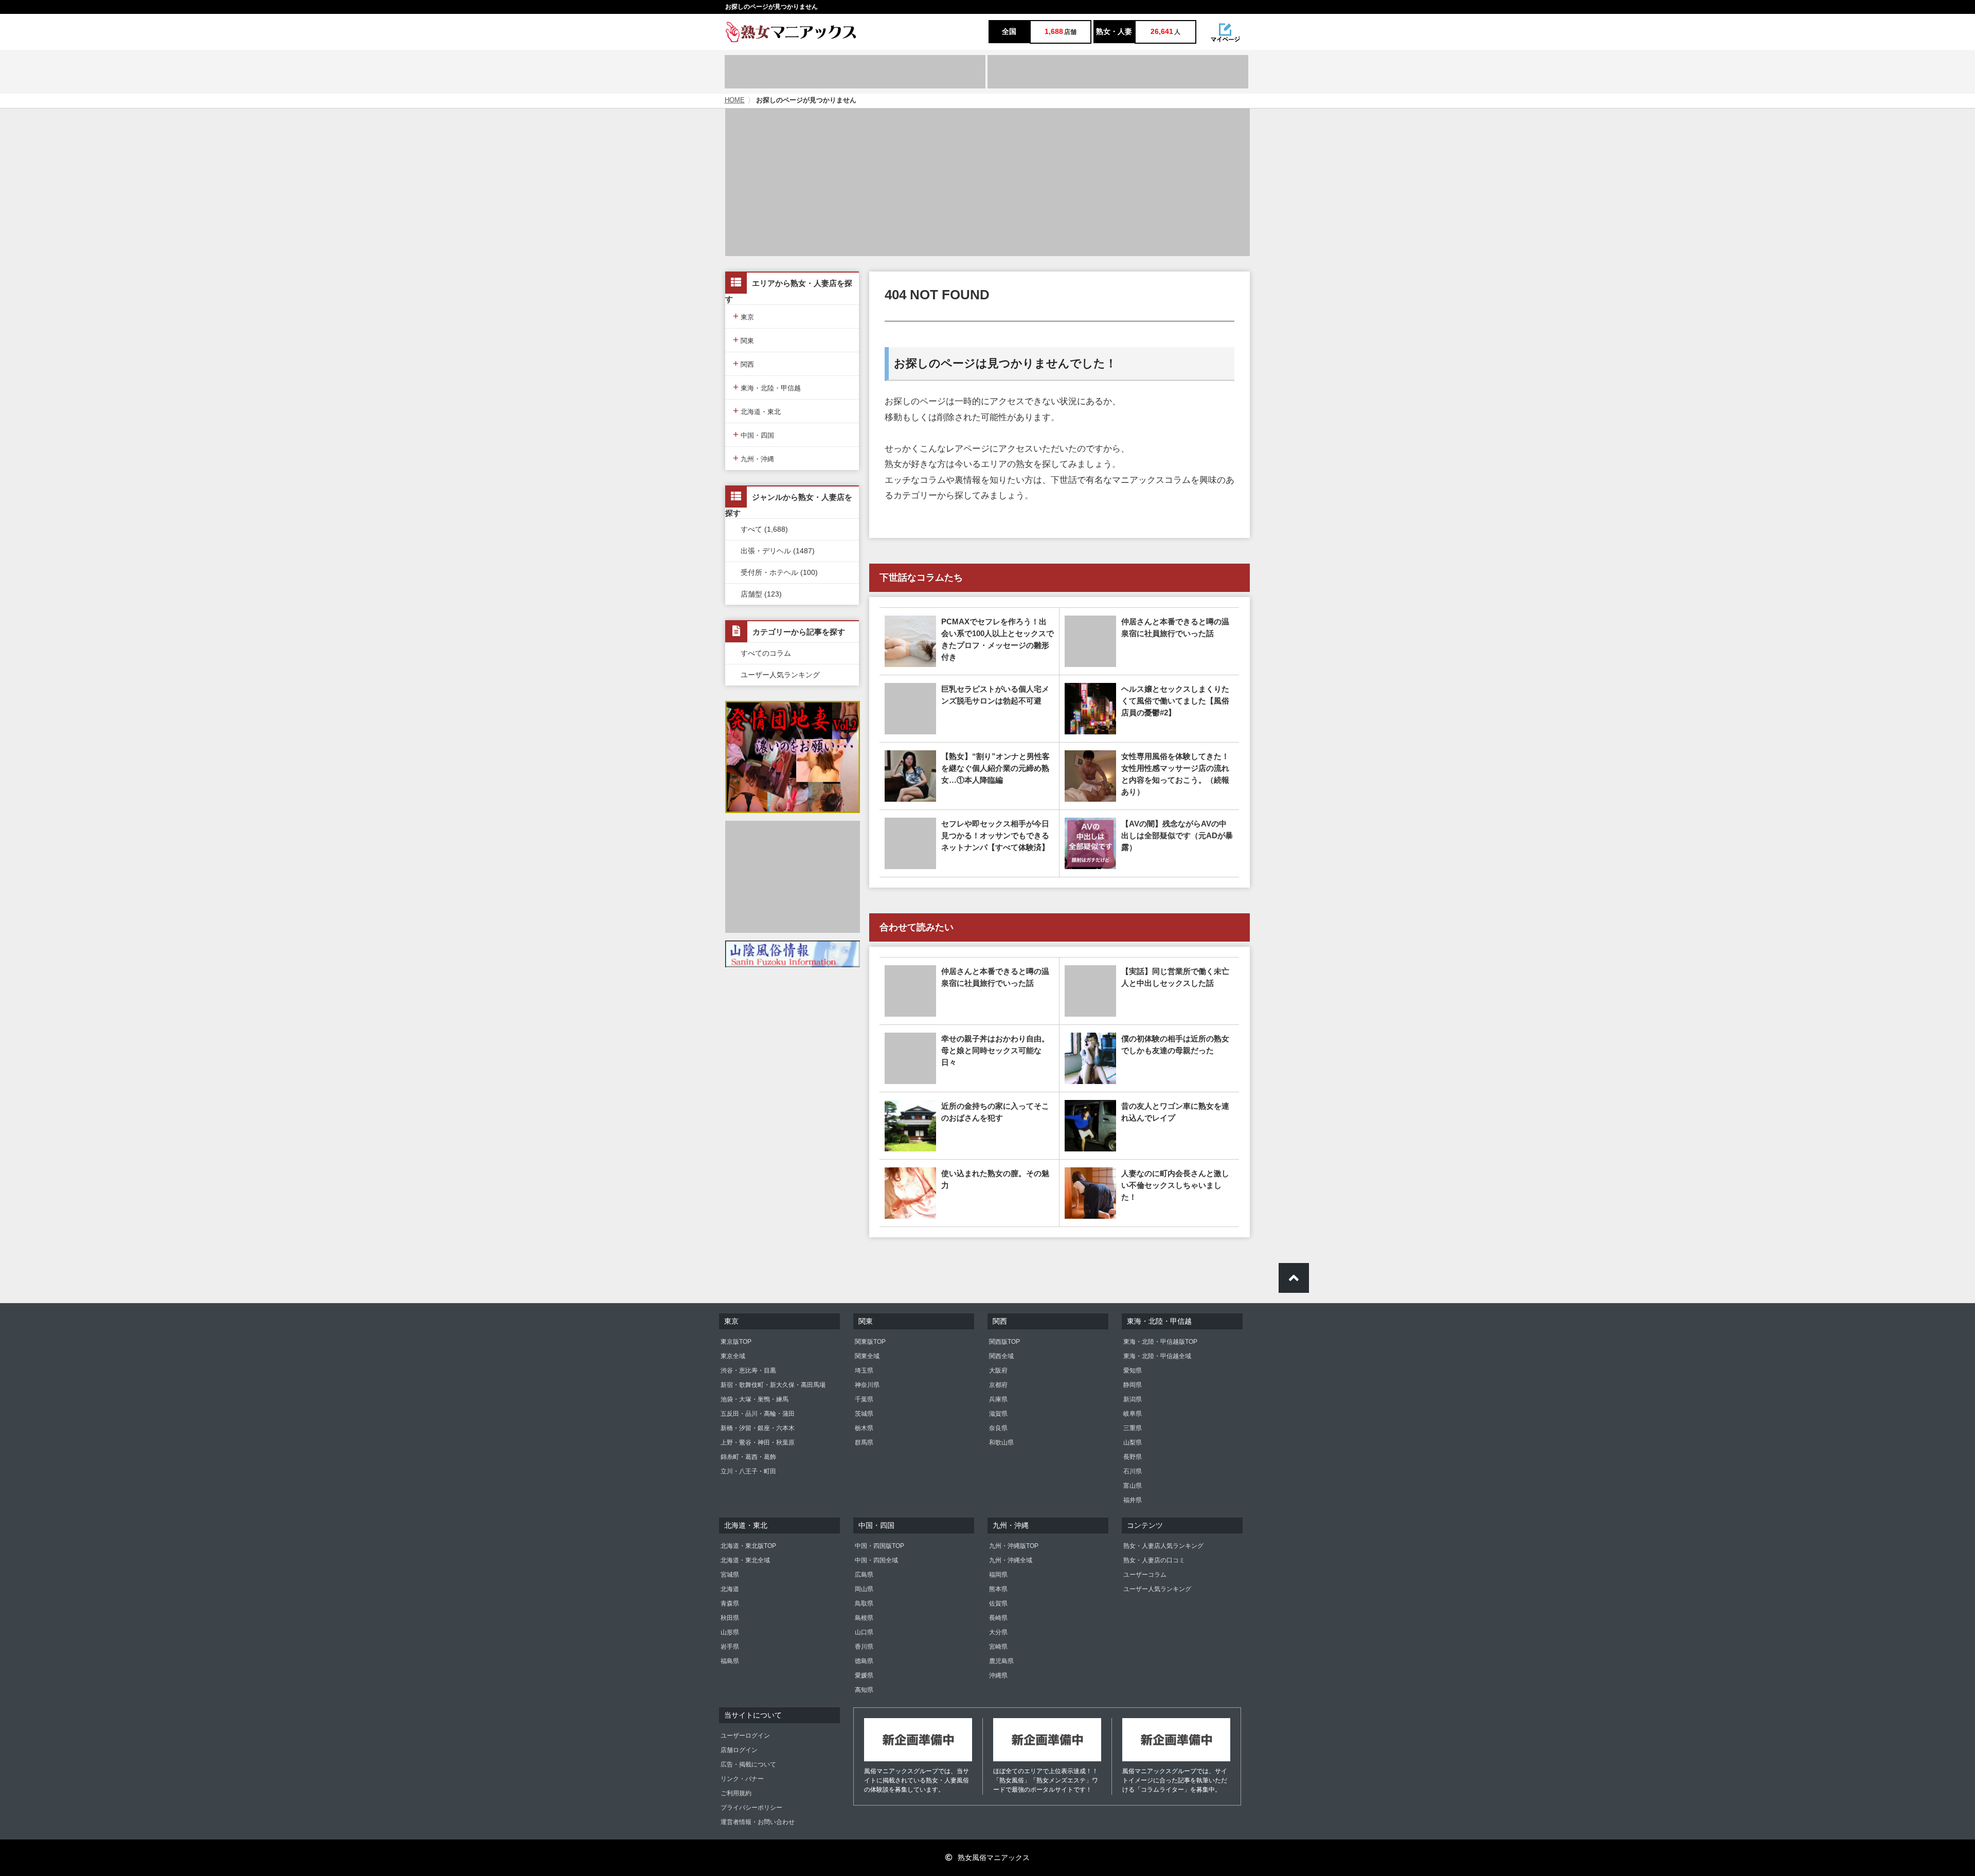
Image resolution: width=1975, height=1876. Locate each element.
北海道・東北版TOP (748, 1546)
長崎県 (998, 1618)
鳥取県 (864, 1603)
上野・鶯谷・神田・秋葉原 (758, 1442)
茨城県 (864, 1414)
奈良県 (998, 1428)
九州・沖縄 (753, 458)
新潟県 (1133, 1399)
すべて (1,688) (764, 529)
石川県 (1133, 1471)
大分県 (998, 1632)
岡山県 (864, 1589)
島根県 (864, 1618)
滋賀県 (998, 1414)
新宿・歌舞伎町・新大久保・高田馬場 (773, 1385)
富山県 (1133, 1486)
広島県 (864, 1575)
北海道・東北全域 (745, 1560)
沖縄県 (998, 1675)
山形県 (730, 1632)
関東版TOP (870, 1342)
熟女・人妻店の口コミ (1154, 1560)
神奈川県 (867, 1385)
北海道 (730, 1589)
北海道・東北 (757, 411)
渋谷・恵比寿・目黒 (748, 1370)
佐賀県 (998, 1603)
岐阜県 (1133, 1414)
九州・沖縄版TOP (1014, 1546)
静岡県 (1133, 1385)
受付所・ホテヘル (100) (779, 572)
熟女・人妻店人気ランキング (1163, 1546)
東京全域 (733, 1356)
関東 (743, 340)
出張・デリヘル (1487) (778, 551)
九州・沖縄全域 (1011, 1560)
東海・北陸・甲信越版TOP (1160, 1342)
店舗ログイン (739, 1750)
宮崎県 (998, 1647)
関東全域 (867, 1356)
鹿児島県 (1001, 1661)
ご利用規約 (736, 1793)
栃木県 (864, 1428)
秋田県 (730, 1618)
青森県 (730, 1603)
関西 (743, 363)
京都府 (998, 1385)
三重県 (1133, 1428)
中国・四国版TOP (879, 1546)
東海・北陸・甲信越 (767, 387)
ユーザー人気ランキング (780, 675)
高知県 (864, 1690)
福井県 (1133, 1500)
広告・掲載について (748, 1764)
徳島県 (864, 1661)
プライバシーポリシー (751, 1808)
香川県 (864, 1647)
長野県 (1133, 1457)
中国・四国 (753, 434)
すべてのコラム (766, 653)
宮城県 (730, 1575)
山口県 (864, 1632)
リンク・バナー (742, 1779)
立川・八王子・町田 (748, 1471)
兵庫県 (998, 1399)
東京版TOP (736, 1342)
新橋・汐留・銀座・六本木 (758, 1428)
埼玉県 (864, 1370)
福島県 (730, 1661)
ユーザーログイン (745, 1736)
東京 (743, 316)
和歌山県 (1001, 1442)
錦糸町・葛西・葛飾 (748, 1457)
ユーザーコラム (1145, 1575)
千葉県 (864, 1399)
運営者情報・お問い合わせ (758, 1822)
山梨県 (1133, 1442)
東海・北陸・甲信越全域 (1157, 1356)
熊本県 (998, 1589)
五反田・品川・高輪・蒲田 (758, 1414)
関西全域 (1001, 1356)
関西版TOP (1004, 1342)
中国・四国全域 (876, 1560)
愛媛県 (864, 1675)
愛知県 (1133, 1370)
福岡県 (998, 1575)
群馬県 (864, 1442)
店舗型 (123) (761, 594)
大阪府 (998, 1370)
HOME (735, 100)
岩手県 (730, 1647)
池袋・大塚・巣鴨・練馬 (755, 1399)
